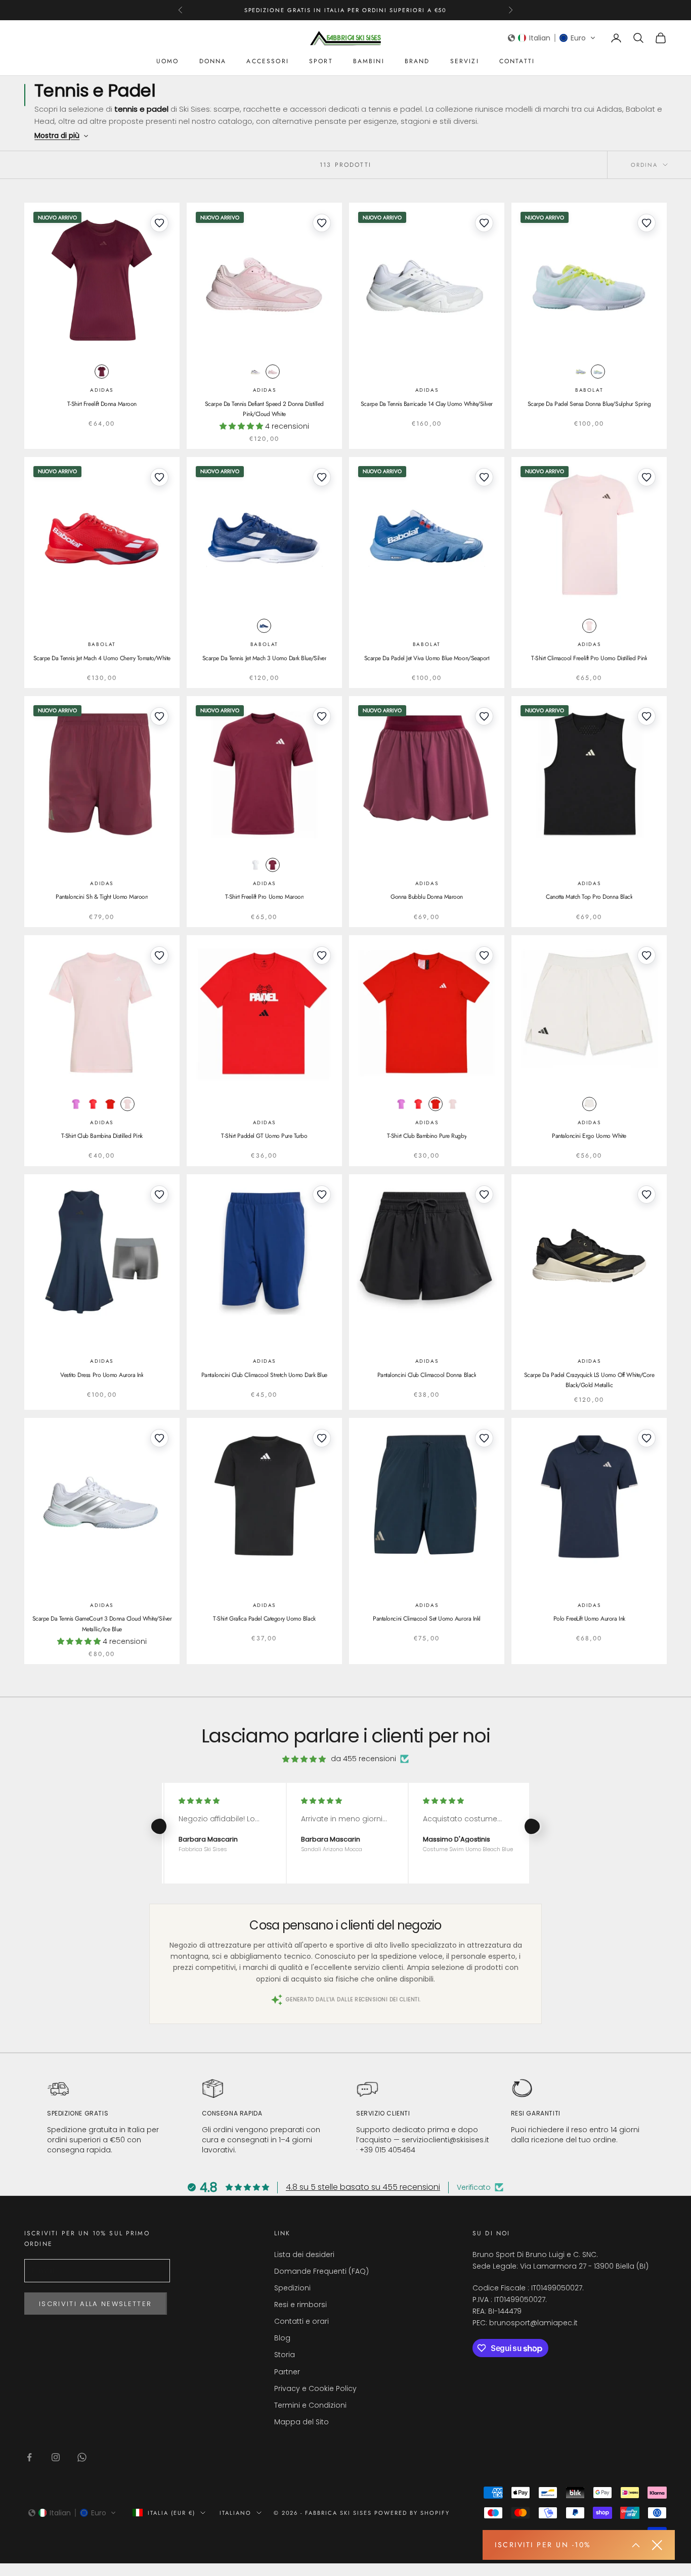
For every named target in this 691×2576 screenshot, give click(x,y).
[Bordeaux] (102, 372)
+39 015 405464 (387, 2150)
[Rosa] (273, 372)
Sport (321, 61)
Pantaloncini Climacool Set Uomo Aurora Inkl (426, 1619)
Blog (282, 2338)
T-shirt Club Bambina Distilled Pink (102, 1136)
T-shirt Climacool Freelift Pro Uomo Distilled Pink (589, 658)
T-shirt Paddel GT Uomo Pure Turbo (264, 1136)
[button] (552, 38)
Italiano (235, 2513)
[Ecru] (598, 372)
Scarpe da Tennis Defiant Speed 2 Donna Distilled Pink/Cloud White (264, 409)
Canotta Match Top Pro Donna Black (589, 897)
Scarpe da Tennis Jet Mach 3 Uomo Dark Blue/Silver (264, 658)
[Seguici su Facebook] (29, 2457)
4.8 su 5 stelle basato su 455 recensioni (363, 2187)
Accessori (267, 61)
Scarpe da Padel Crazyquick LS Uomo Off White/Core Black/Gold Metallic (589, 1380)
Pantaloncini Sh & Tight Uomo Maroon (102, 897)
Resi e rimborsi (300, 2305)
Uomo (168, 61)
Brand (417, 61)
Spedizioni (292, 2288)
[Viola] (76, 1104)
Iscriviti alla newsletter (96, 2304)
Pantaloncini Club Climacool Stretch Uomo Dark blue (264, 1375)
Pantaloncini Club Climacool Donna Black (427, 1375)
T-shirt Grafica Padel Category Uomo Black (264, 1619)
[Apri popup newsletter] (636, 2545)
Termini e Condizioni (310, 2405)
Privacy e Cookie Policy (315, 2388)
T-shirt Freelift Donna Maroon (102, 404)
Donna (213, 61)
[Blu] (264, 626)
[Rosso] (93, 1104)
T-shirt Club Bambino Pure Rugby (427, 1136)
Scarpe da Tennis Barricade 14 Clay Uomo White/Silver (427, 404)
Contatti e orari (301, 2321)
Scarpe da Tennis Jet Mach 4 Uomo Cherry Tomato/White (102, 658)
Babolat (589, 390)
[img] (304, 1759)
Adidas (102, 390)
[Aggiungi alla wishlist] (159, 223)
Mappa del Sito (301, 2422)
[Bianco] (255, 865)
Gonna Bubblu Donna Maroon (427, 897)
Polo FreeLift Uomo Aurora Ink (589, 1619)
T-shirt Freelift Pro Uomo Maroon (265, 897)
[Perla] (255, 372)
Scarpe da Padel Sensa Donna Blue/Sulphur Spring (589, 404)
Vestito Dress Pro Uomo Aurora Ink (102, 1375)
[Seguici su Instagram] (56, 2457)
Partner (287, 2372)
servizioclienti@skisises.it (445, 2140)
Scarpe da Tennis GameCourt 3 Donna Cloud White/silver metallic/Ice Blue (102, 1624)
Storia (285, 2355)
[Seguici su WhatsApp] (82, 2457)
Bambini (369, 61)
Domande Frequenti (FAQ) (321, 2271)
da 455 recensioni (363, 1759)
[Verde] (581, 372)
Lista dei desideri (304, 2255)
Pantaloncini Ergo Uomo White (589, 1136)
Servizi (465, 61)
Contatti (517, 61)
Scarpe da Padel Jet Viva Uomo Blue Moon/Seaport (427, 658)
